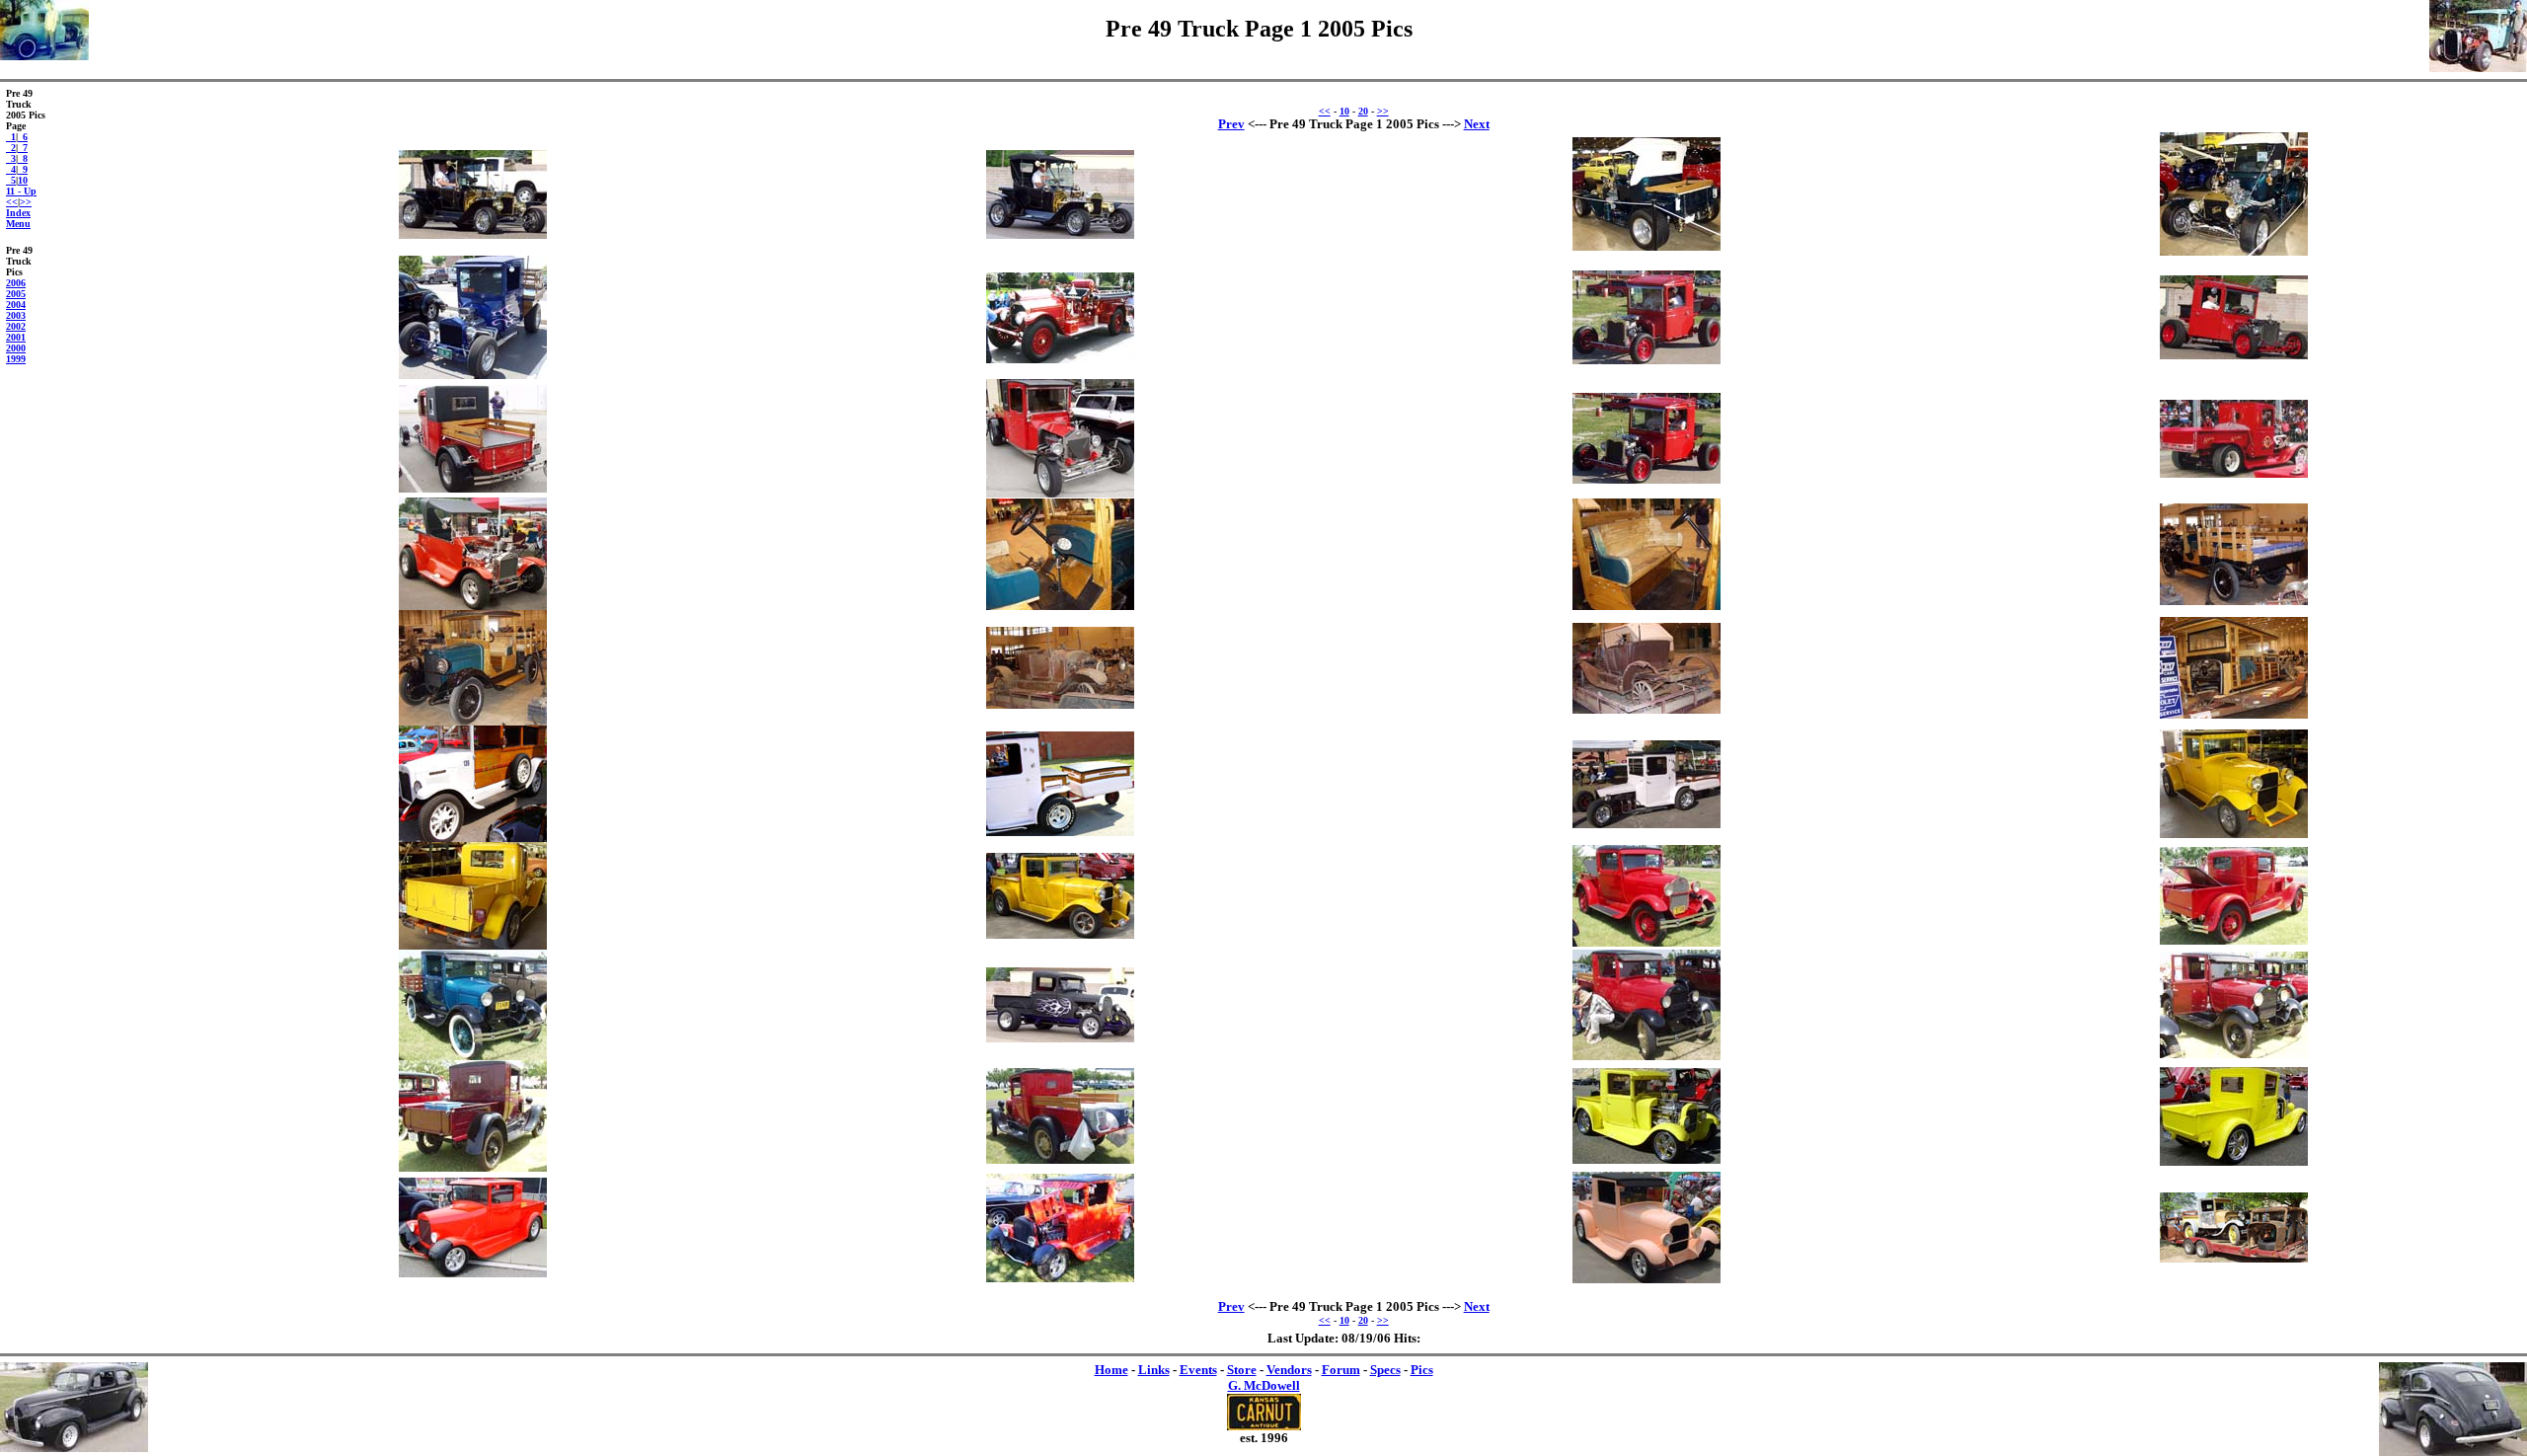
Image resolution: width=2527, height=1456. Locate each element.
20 (1363, 111)
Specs (1385, 1370)
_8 (23, 158)
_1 (11, 137)
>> (26, 202)
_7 (23, 148)
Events (1198, 1370)
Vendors (1289, 1370)
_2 (11, 148)
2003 (16, 315)
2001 (16, 337)
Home (1111, 1370)
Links (1154, 1370)
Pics (1422, 1370)
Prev (1231, 124)
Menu (18, 224)
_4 (11, 169)
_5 (11, 180)
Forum (1341, 1370)
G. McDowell (1264, 1385)
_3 (11, 158)
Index (18, 213)
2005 (16, 294)
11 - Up (21, 191)
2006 (16, 283)
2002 (16, 326)
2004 (16, 305)
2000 (16, 348)
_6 (23, 137)
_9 (23, 169)
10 (23, 180)
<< (12, 202)
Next (1477, 124)
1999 (16, 359)
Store (1242, 1370)
